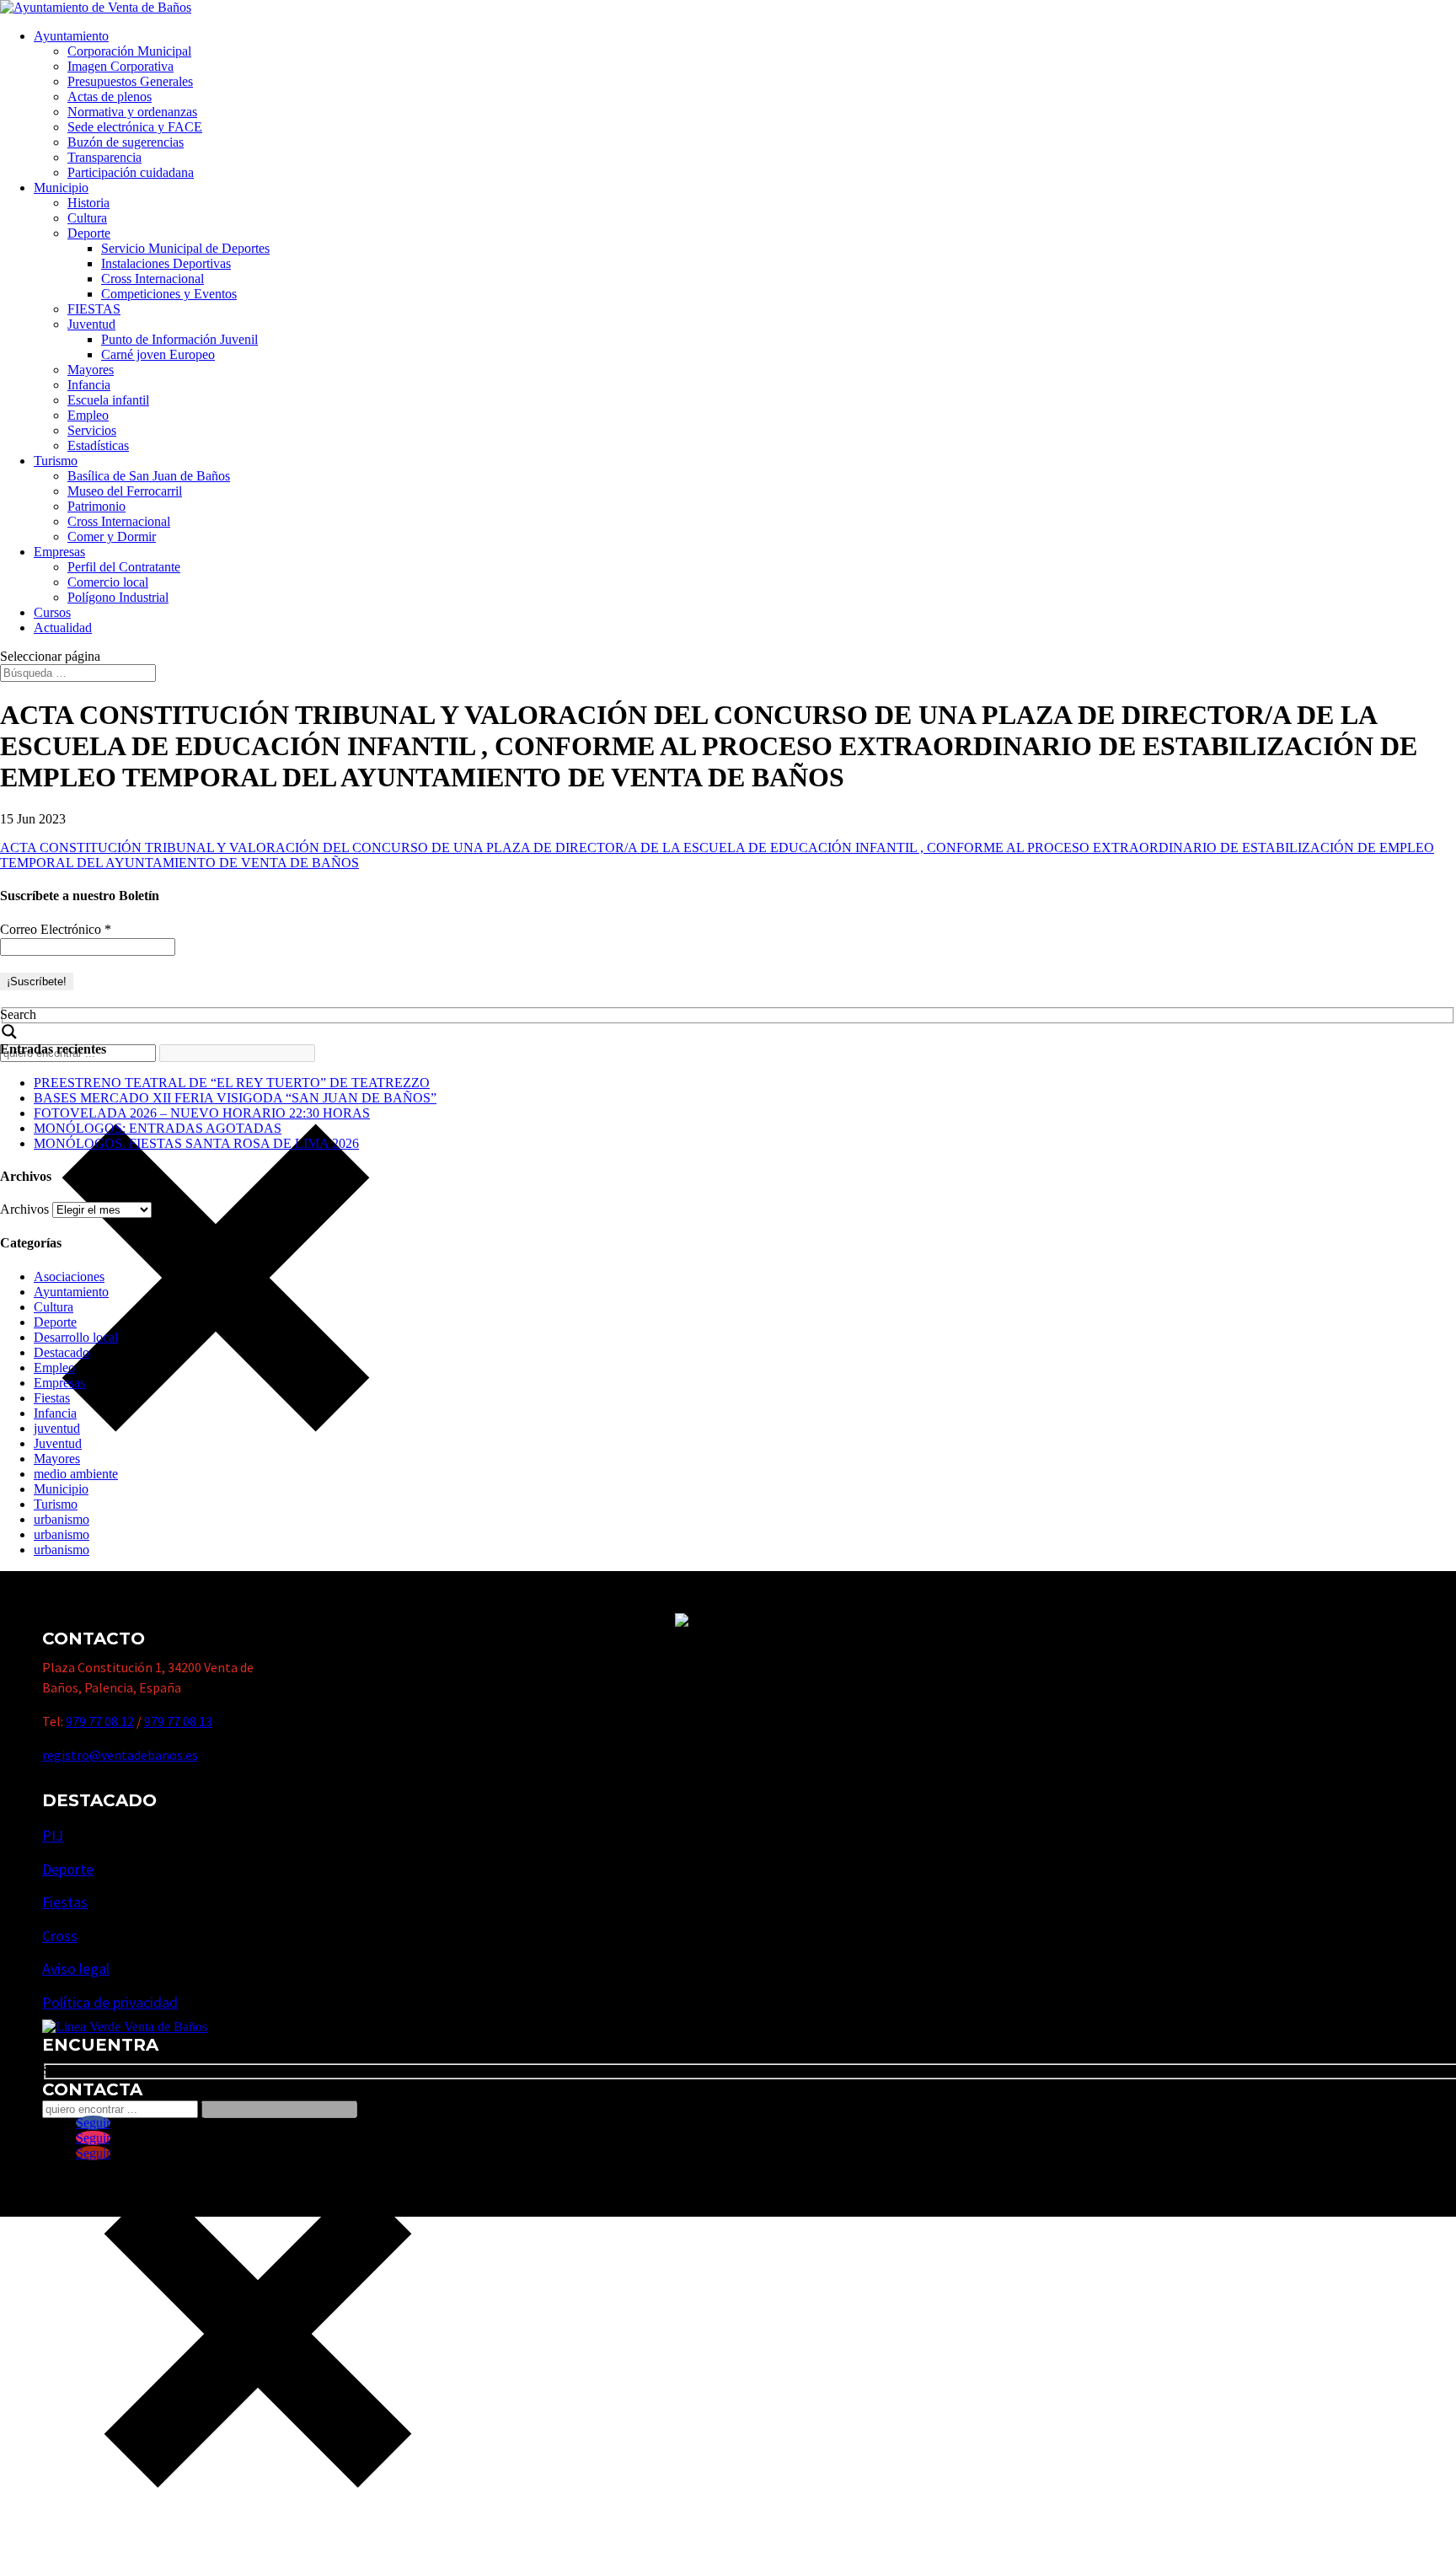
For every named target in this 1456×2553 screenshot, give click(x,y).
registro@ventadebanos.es (120, 1755)
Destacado (62, 1352)
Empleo (88, 415)
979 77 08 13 (178, 1721)
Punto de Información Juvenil (179, 339)
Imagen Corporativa (120, 66)
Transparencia (104, 157)
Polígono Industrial (118, 597)
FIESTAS (94, 309)
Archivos (24, 1209)
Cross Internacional (153, 279)
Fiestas (52, 1398)
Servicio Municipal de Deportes (185, 248)
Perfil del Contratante (124, 567)
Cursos (52, 612)
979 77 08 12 (100, 1721)
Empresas (59, 552)
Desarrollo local (76, 1337)
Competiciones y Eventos (169, 294)
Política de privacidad (110, 2002)
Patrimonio (96, 506)
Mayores (91, 370)
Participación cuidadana (131, 172)
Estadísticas (98, 445)
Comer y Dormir (112, 536)
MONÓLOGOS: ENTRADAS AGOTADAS (158, 1128)
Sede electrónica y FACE (135, 127)
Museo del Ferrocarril (125, 491)
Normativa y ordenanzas (132, 112)
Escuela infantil (108, 400)
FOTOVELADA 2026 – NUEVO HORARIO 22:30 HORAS (202, 1113)
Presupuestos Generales (130, 81)
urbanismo (62, 1519)
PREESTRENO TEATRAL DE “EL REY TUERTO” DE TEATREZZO (232, 1083)
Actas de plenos (110, 97)
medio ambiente (76, 1474)
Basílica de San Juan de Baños (149, 476)
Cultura (87, 218)
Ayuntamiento (71, 36)
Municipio (61, 188)
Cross (60, 1936)
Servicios (92, 430)
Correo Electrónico (56, 929)
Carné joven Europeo (158, 354)
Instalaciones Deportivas (166, 263)
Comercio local (108, 582)
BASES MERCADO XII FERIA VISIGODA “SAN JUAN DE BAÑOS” (235, 1098)
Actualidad (63, 628)
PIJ (53, 1835)
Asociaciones (69, 1276)
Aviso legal (76, 1968)
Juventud (91, 324)
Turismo (56, 461)
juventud (57, 1428)
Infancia (89, 385)
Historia (88, 203)
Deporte (89, 233)
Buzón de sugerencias (126, 142)
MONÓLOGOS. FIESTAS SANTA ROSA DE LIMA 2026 (196, 1143)
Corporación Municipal (129, 51)
